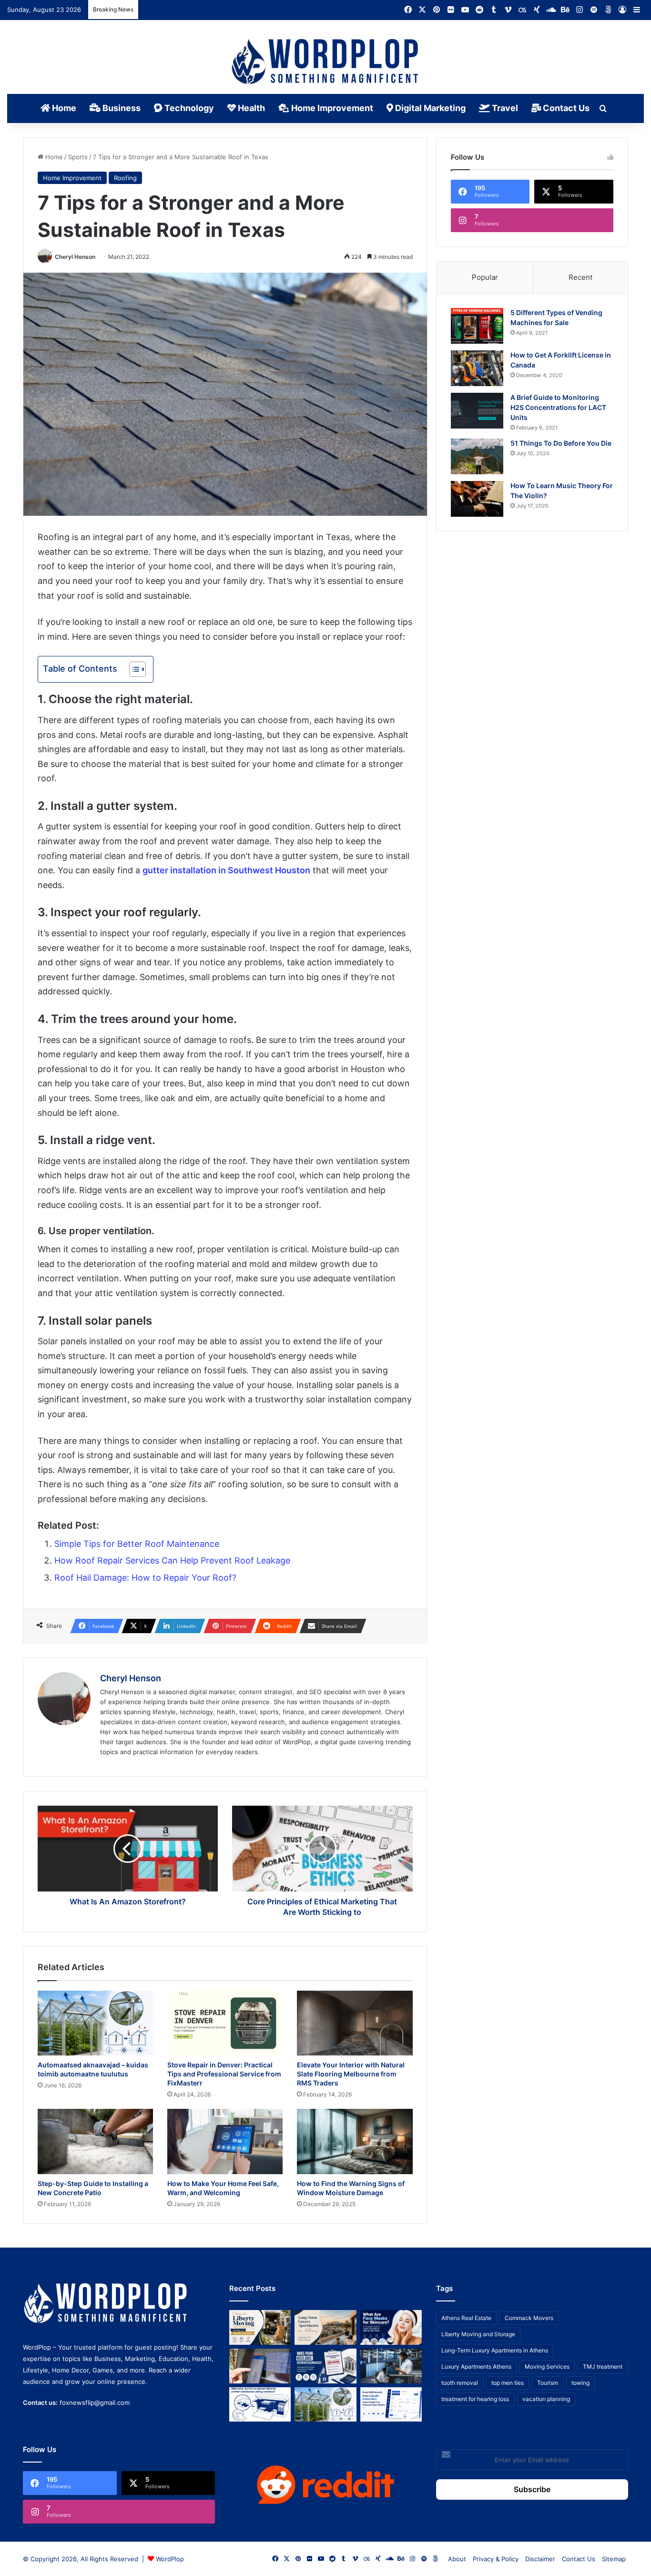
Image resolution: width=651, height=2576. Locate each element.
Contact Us (565, 108)
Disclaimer (540, 2559)
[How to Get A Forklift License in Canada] (477, 368)
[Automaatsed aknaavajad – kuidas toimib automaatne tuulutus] (95, 2023)
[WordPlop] (326, 62)
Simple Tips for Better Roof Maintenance (137, 1544)
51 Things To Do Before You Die (561, 443)
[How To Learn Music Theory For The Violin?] (477, 499)
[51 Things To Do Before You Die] (477, 456)
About (457, 2559)
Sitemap (614, 2559)
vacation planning (546, 2399)
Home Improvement (331, 108)
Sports (78, 157)
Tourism (548, 2383)
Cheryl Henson (75, 257)
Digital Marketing (429, 108)
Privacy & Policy (496, 2559)
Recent (580, 277)
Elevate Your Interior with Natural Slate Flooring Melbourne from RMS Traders (351, 2074)
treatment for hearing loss (475, 2399)
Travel (504, 108)
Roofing (125, 178)
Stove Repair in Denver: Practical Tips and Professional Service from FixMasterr (224, 2074)
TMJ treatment (603, 2366)
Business (121, 108)
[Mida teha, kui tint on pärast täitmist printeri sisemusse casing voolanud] (260, 2405)
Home (63, 108)
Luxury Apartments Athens (476, 2366)
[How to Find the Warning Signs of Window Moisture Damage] (355, 2142)
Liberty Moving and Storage (478, 2334)
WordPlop (170, 2559)
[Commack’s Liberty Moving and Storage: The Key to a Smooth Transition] (260, 2327)
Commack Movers (529, 2318)
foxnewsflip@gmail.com (95, 2402)
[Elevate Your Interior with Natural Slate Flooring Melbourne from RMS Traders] (355, 2023)
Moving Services (547, 2366)
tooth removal (460, 2383)
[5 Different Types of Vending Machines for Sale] (477, 326)
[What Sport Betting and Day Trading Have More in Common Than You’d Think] (260, 2366)
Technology (188, 108)
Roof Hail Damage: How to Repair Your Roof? (145, 1578)
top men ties (508, 2383)
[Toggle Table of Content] (133, 669)
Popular (485, 277)
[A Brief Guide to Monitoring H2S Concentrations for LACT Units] (477, 411)
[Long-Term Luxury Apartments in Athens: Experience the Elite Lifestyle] (325, 2327)
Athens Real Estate (466, 2318)
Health (250, 108)
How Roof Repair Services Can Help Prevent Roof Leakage (172, 1560)
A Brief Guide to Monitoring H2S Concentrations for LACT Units (558, 407)
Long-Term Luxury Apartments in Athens (495, 2350)
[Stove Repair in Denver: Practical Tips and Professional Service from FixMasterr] (225, 2023)
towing (580, 2383)
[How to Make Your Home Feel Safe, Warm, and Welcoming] (225, 2142)
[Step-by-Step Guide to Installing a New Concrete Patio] (95, 2142)
